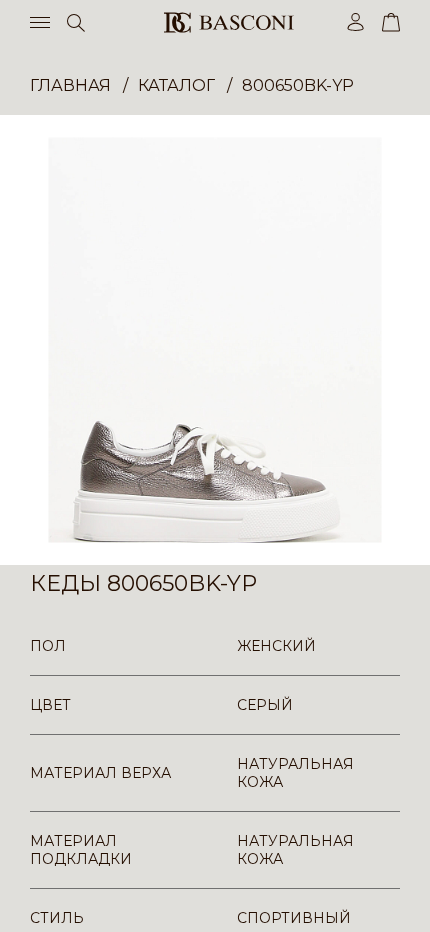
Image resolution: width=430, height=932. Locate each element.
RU (396, 899)
